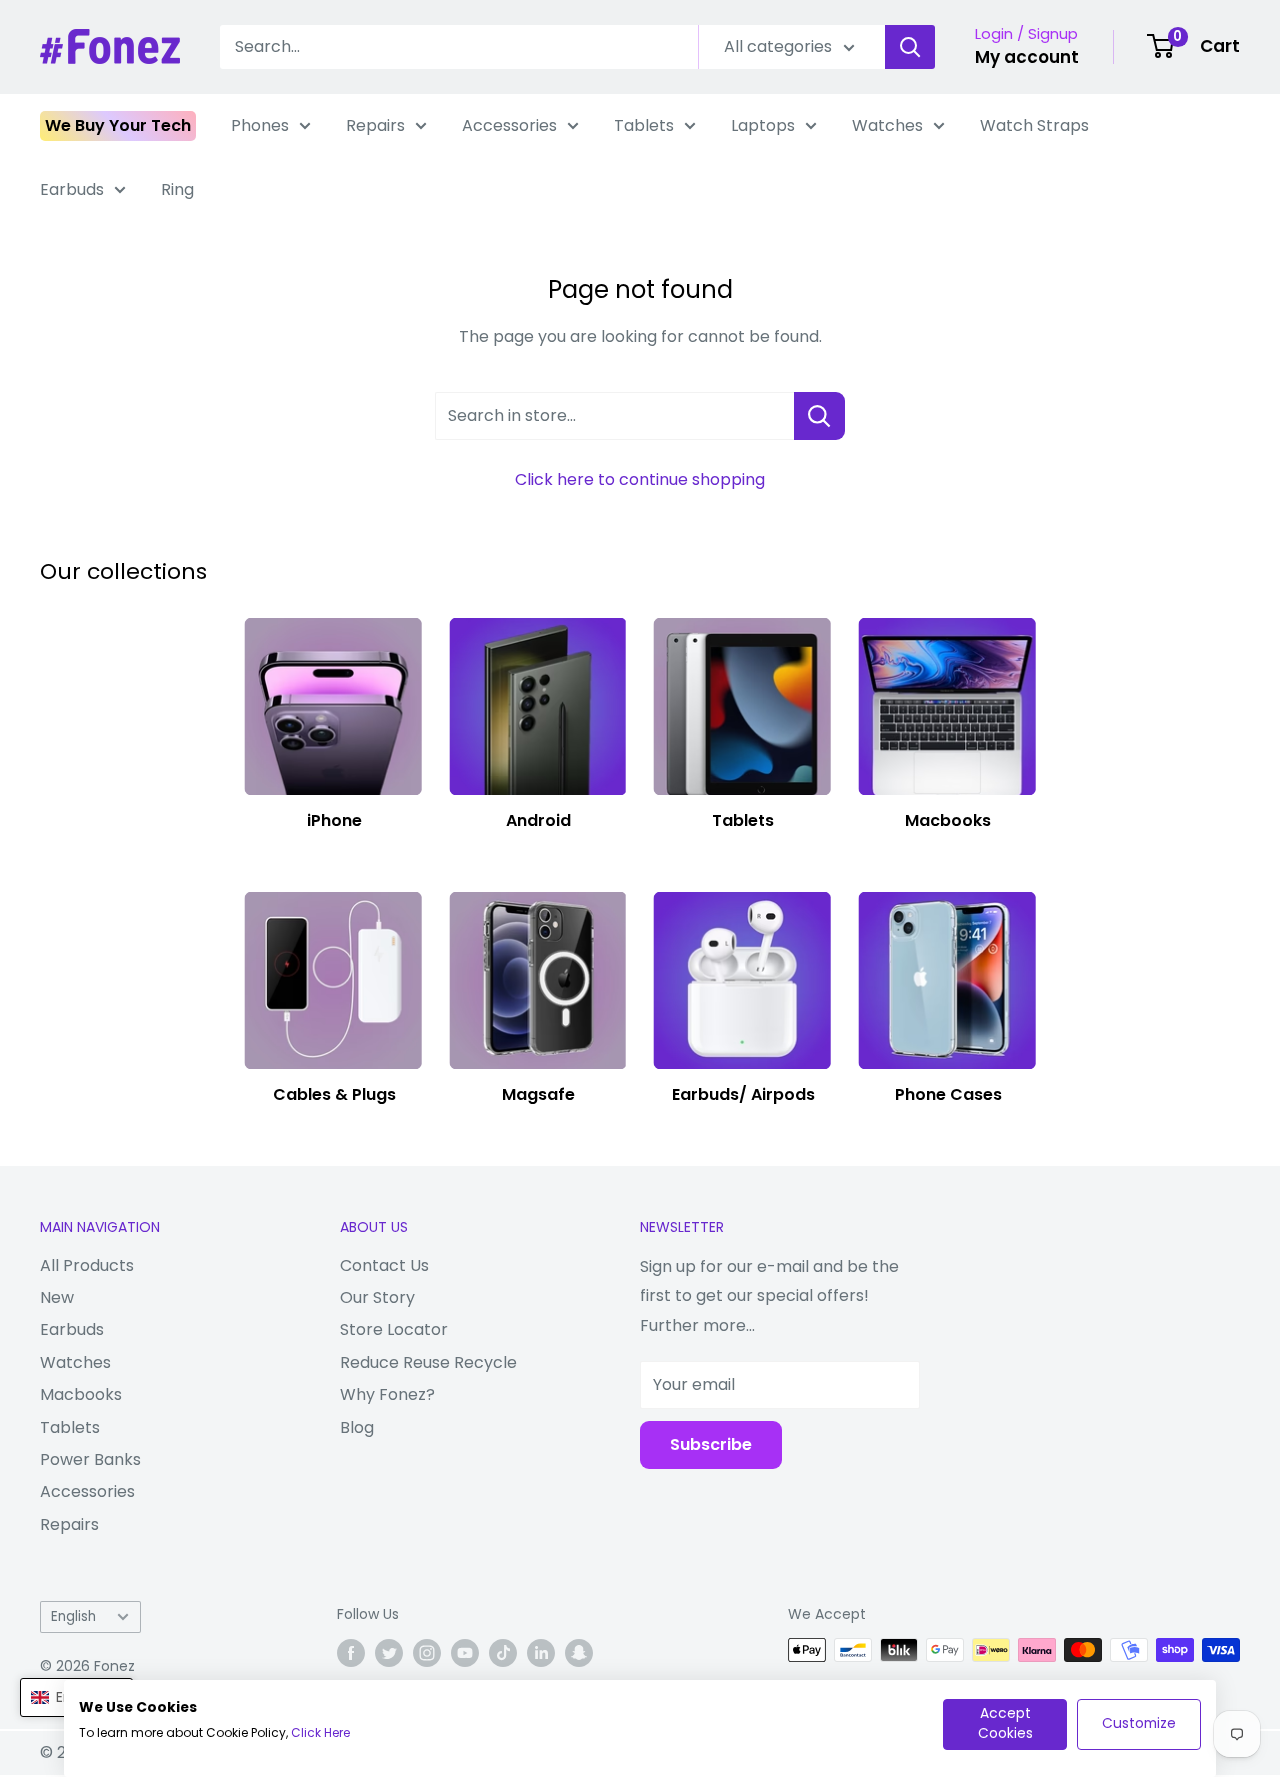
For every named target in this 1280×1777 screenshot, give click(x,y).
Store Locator (394, 1329)
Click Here (320, 1732)
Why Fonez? (387, 1394)
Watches (887, 125)
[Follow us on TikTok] (503, 1652)
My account (1027, 57)
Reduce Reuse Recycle (428, 1362)
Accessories (509, 125)
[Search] (910, 47)
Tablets (644, 125)
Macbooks (81, 1394)
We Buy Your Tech (118, 125)
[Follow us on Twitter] (389, 1652)
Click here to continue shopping (640, 479)
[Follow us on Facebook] (351, 1652)
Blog (357, 1427)
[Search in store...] (819, 416)
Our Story (377, 1297)
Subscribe (711, 1444)
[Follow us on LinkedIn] (541, 1652)
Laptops (763, 125)
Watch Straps (1034, 125)
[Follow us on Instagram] (427, 1652)
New (57, 1297)
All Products (87, 1265)
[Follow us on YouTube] (465, 1652)
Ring (177, 189)
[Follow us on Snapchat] (579, 1652)
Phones (260, 125)
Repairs (375, 125)
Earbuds (72, 189)
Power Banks (90, 1459)
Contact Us (384, 1265)
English (73, 1616)
